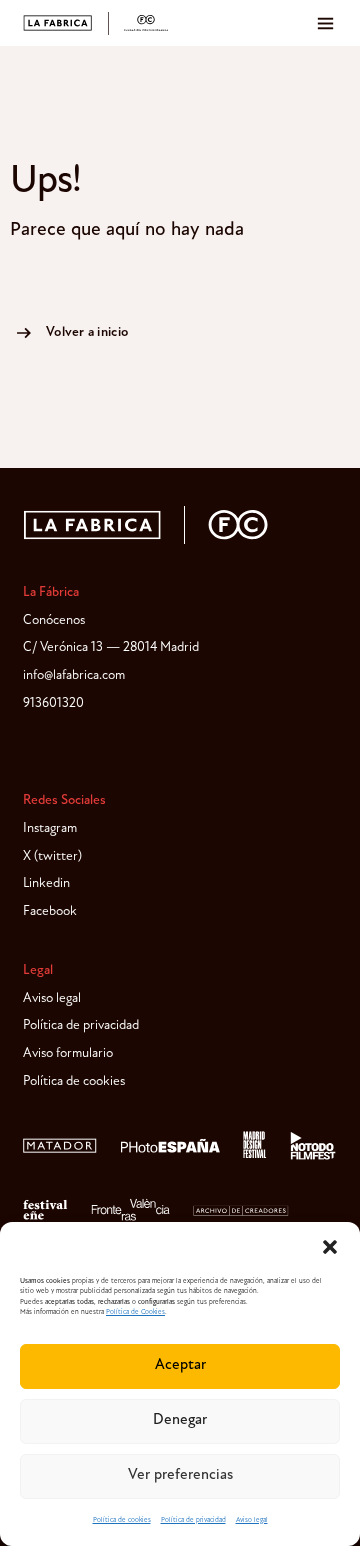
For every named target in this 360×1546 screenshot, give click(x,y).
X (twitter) (52, 856)
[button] (330, 1247)
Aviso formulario (68, 1053)
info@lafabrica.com (74, 675)
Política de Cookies (135, 1312)
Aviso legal (252, 1520)
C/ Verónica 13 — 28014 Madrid (111, 647)
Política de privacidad (193, 1520)
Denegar (180, 1420)
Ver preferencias (180, 1475)
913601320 (53, 703)
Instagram (50, 828)
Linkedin (46, 883)
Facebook (50, 911)
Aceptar (180, 1365)
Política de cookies (122, 1520)
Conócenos (54, 620)
